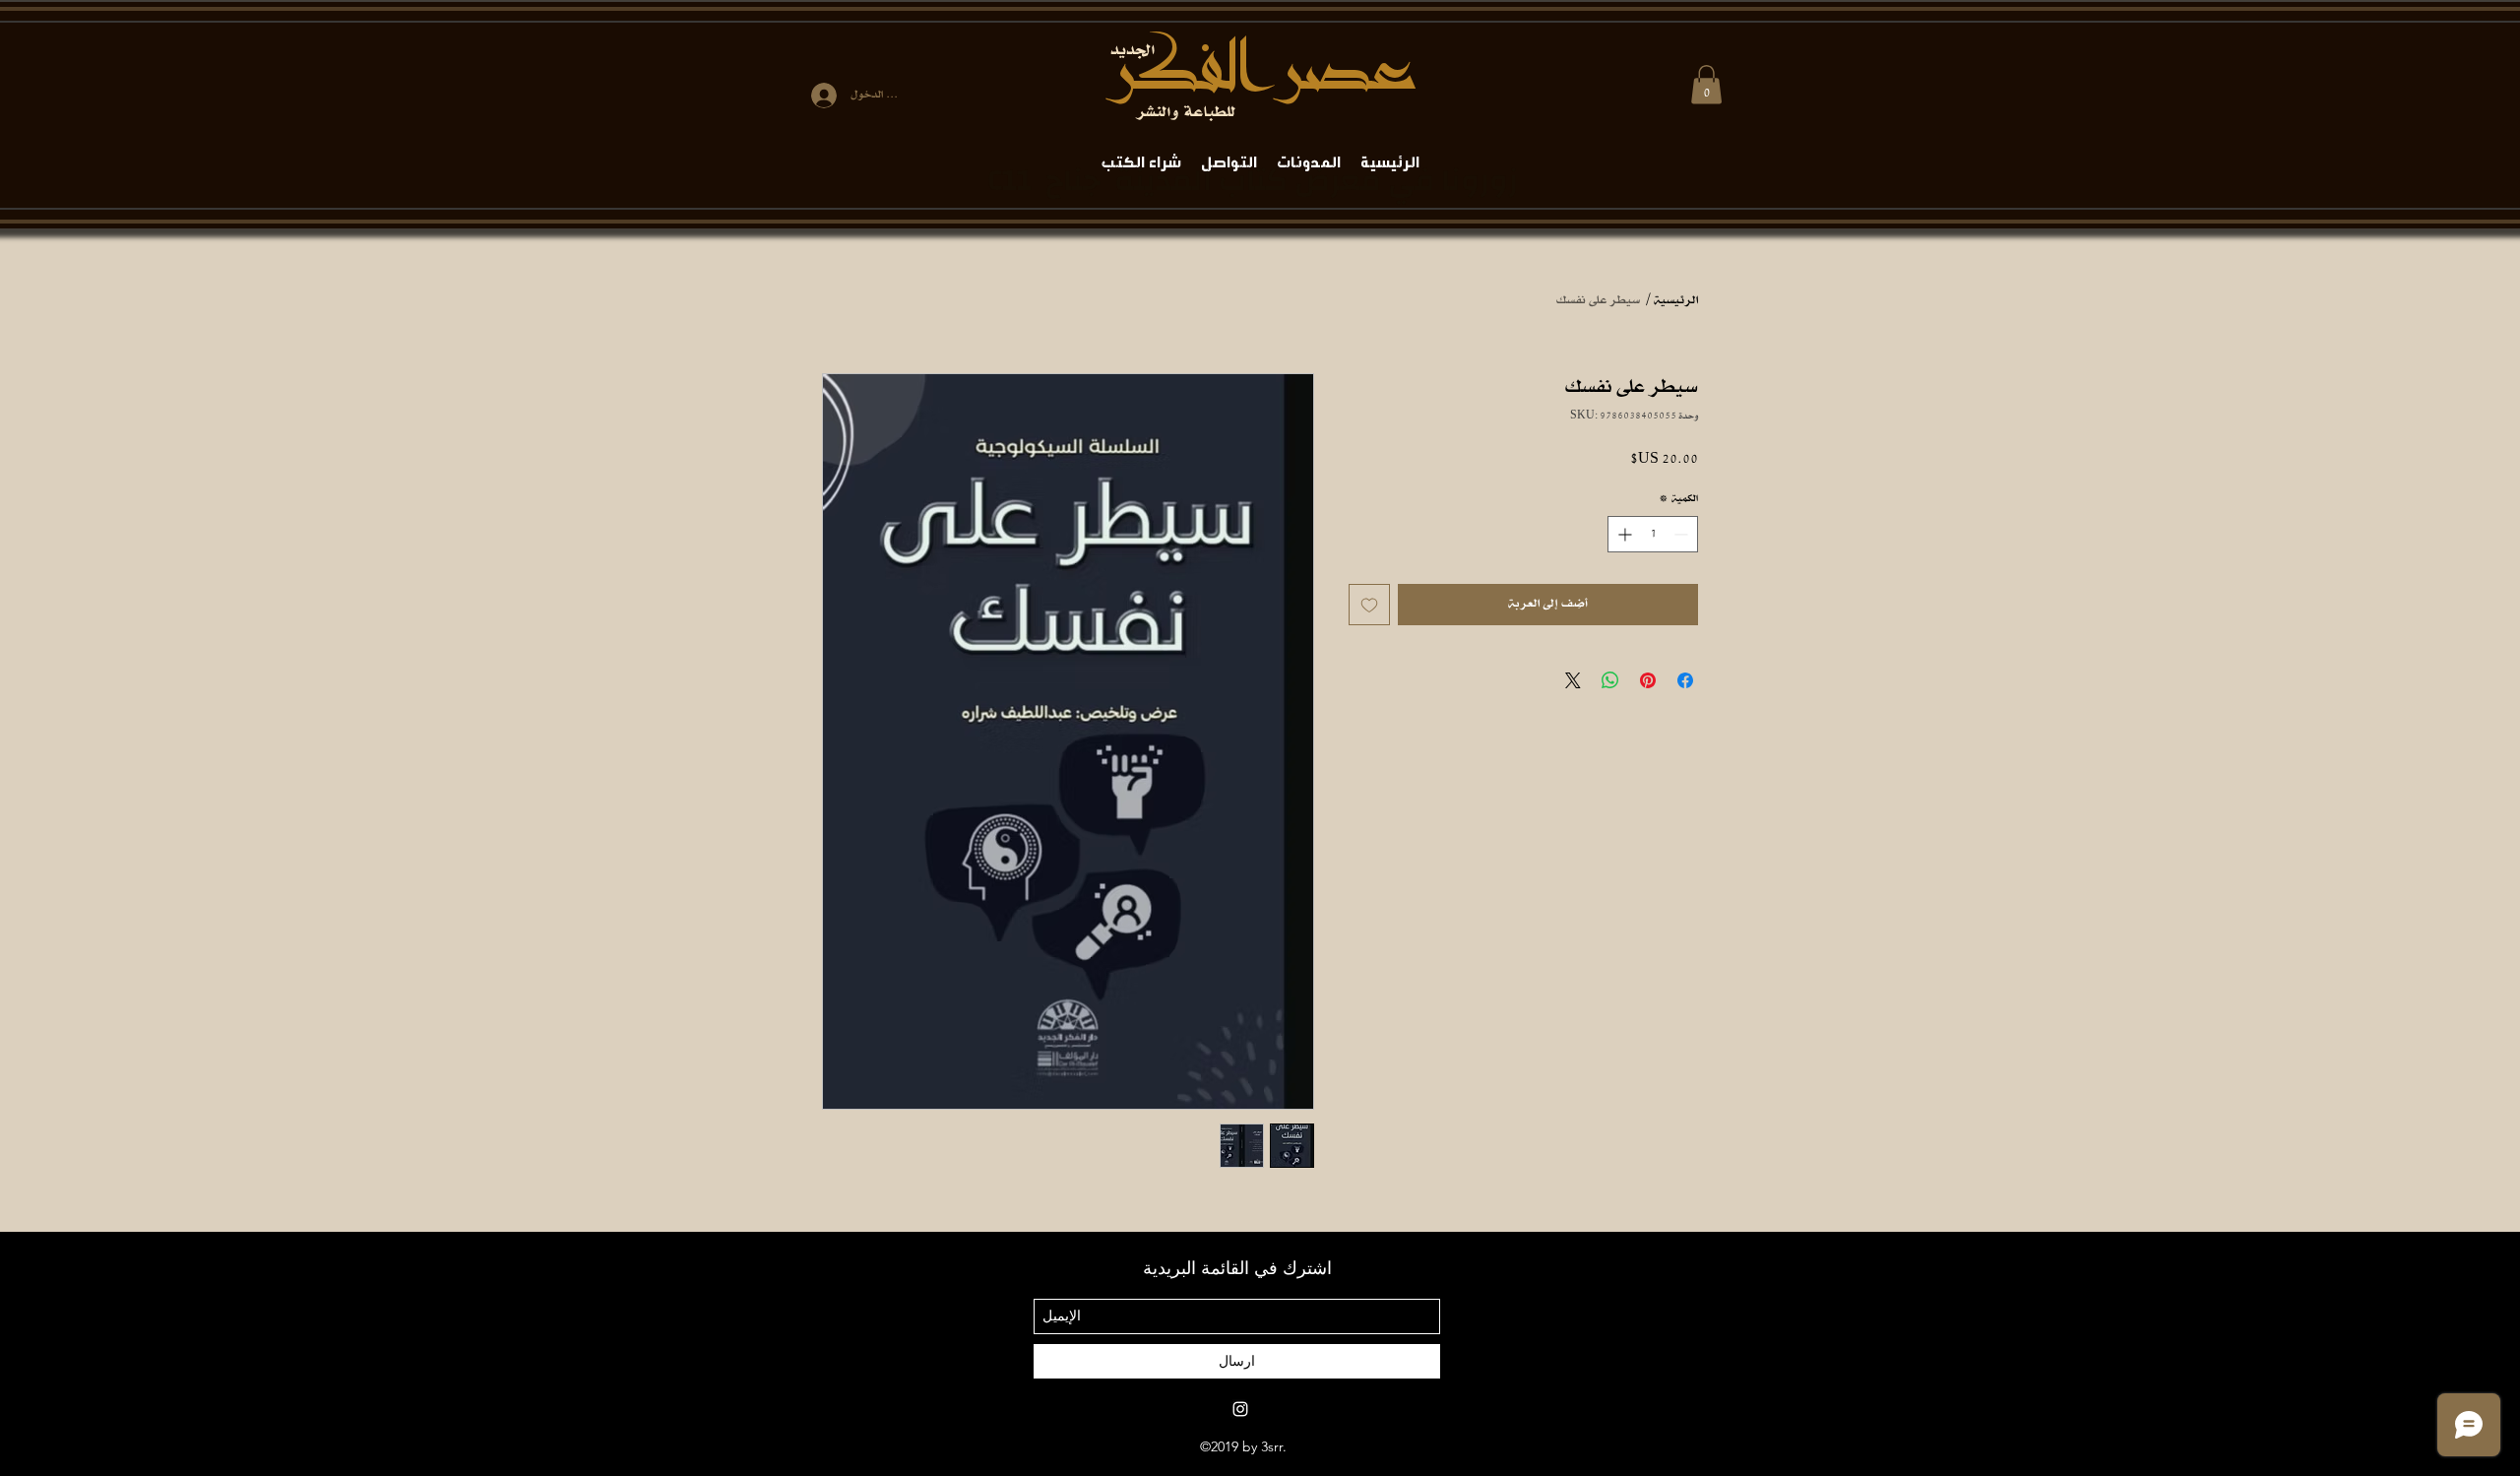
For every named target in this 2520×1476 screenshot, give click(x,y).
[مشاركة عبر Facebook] (1685, 680)
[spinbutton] (1653, 534)
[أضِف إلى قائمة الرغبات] (1369, 605)
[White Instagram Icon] (1240, 1409)
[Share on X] (1573, 680)
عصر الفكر (1260, 69)
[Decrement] (1683, 534)
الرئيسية (1676, 301)
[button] (1706, 84)
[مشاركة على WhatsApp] (1610, 680)
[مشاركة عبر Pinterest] (1648, 680)
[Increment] (1623, 534)
